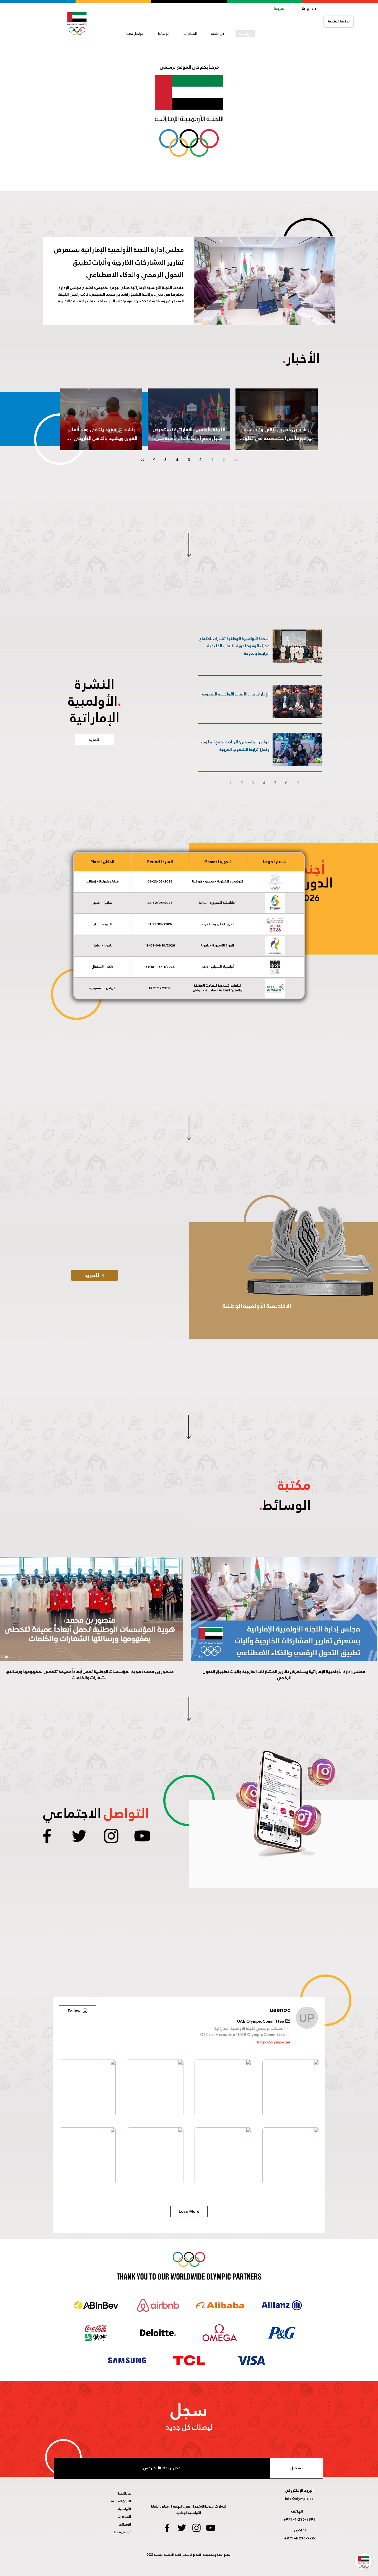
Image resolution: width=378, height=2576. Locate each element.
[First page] (235, 460)
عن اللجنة (124, 2493)
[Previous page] (224, 460)
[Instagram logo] (111, 1836)
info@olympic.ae (299, 2499)
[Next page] (154, 460)
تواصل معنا (123, 2532)
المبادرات (124, 2517)
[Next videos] (8, 1608)
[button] (218, 34)
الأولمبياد (124, 2509)
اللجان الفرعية (121, 2501)
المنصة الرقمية (339, 21)
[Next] (298, 783)
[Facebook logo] (47, 1836)
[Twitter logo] (79, 1836)
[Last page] (143, 460)
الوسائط (125, 2524)
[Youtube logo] (142, 1836)
